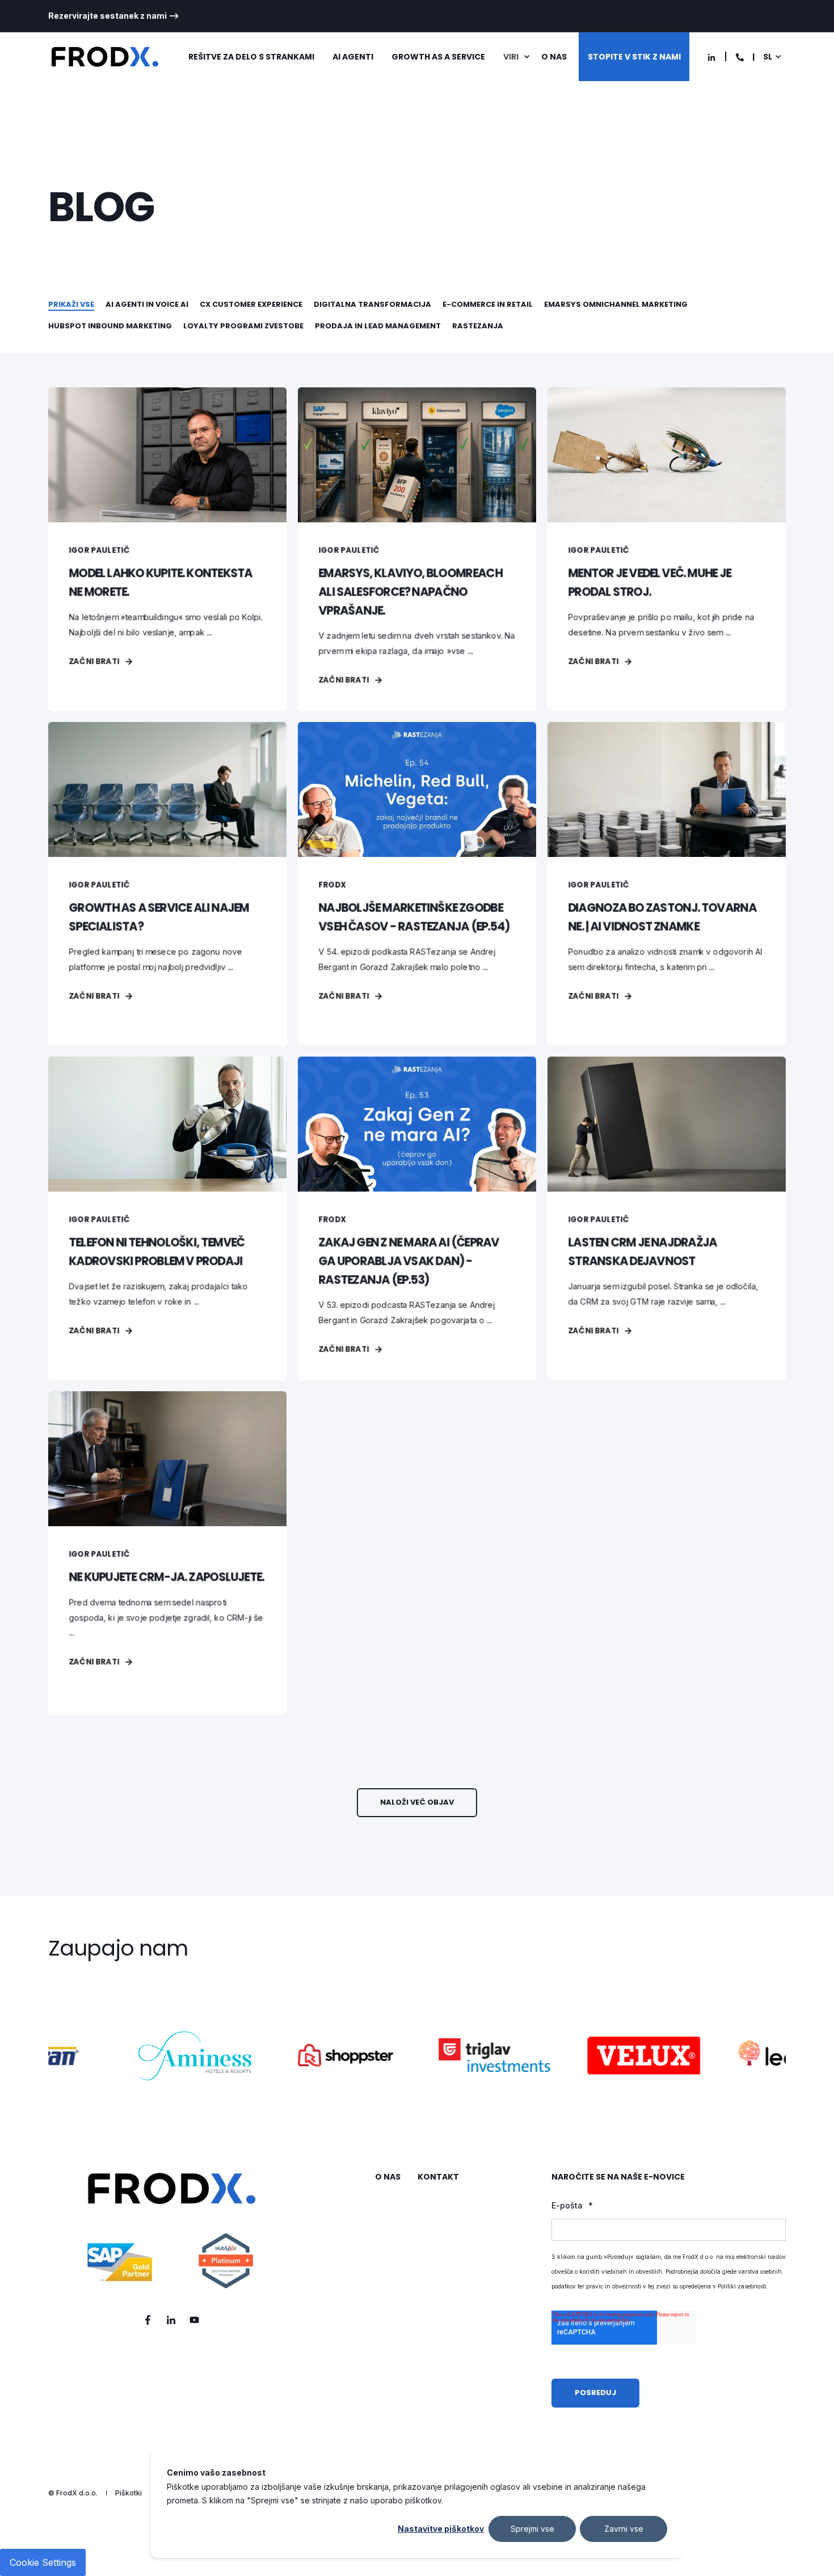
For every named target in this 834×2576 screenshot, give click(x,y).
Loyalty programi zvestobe (243, 326)
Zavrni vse (624, 2529)
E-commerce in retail (488, 304)
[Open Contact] (740, 56)
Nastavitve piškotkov (441, 2529)
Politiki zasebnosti (742, 2286)
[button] (417, 1803)
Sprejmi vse (532, 2529)
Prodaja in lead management (378, 326)
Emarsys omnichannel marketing (616, 304)
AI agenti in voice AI (147, 304)
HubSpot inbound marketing (110, 326)
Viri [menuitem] (511, 57)
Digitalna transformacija (372, 304)
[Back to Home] (105, 57)
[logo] (171, 2231)
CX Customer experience (251, 304)
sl (768, 57)
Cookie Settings (43, 2562)
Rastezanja (478, 326)
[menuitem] (114, 16)
